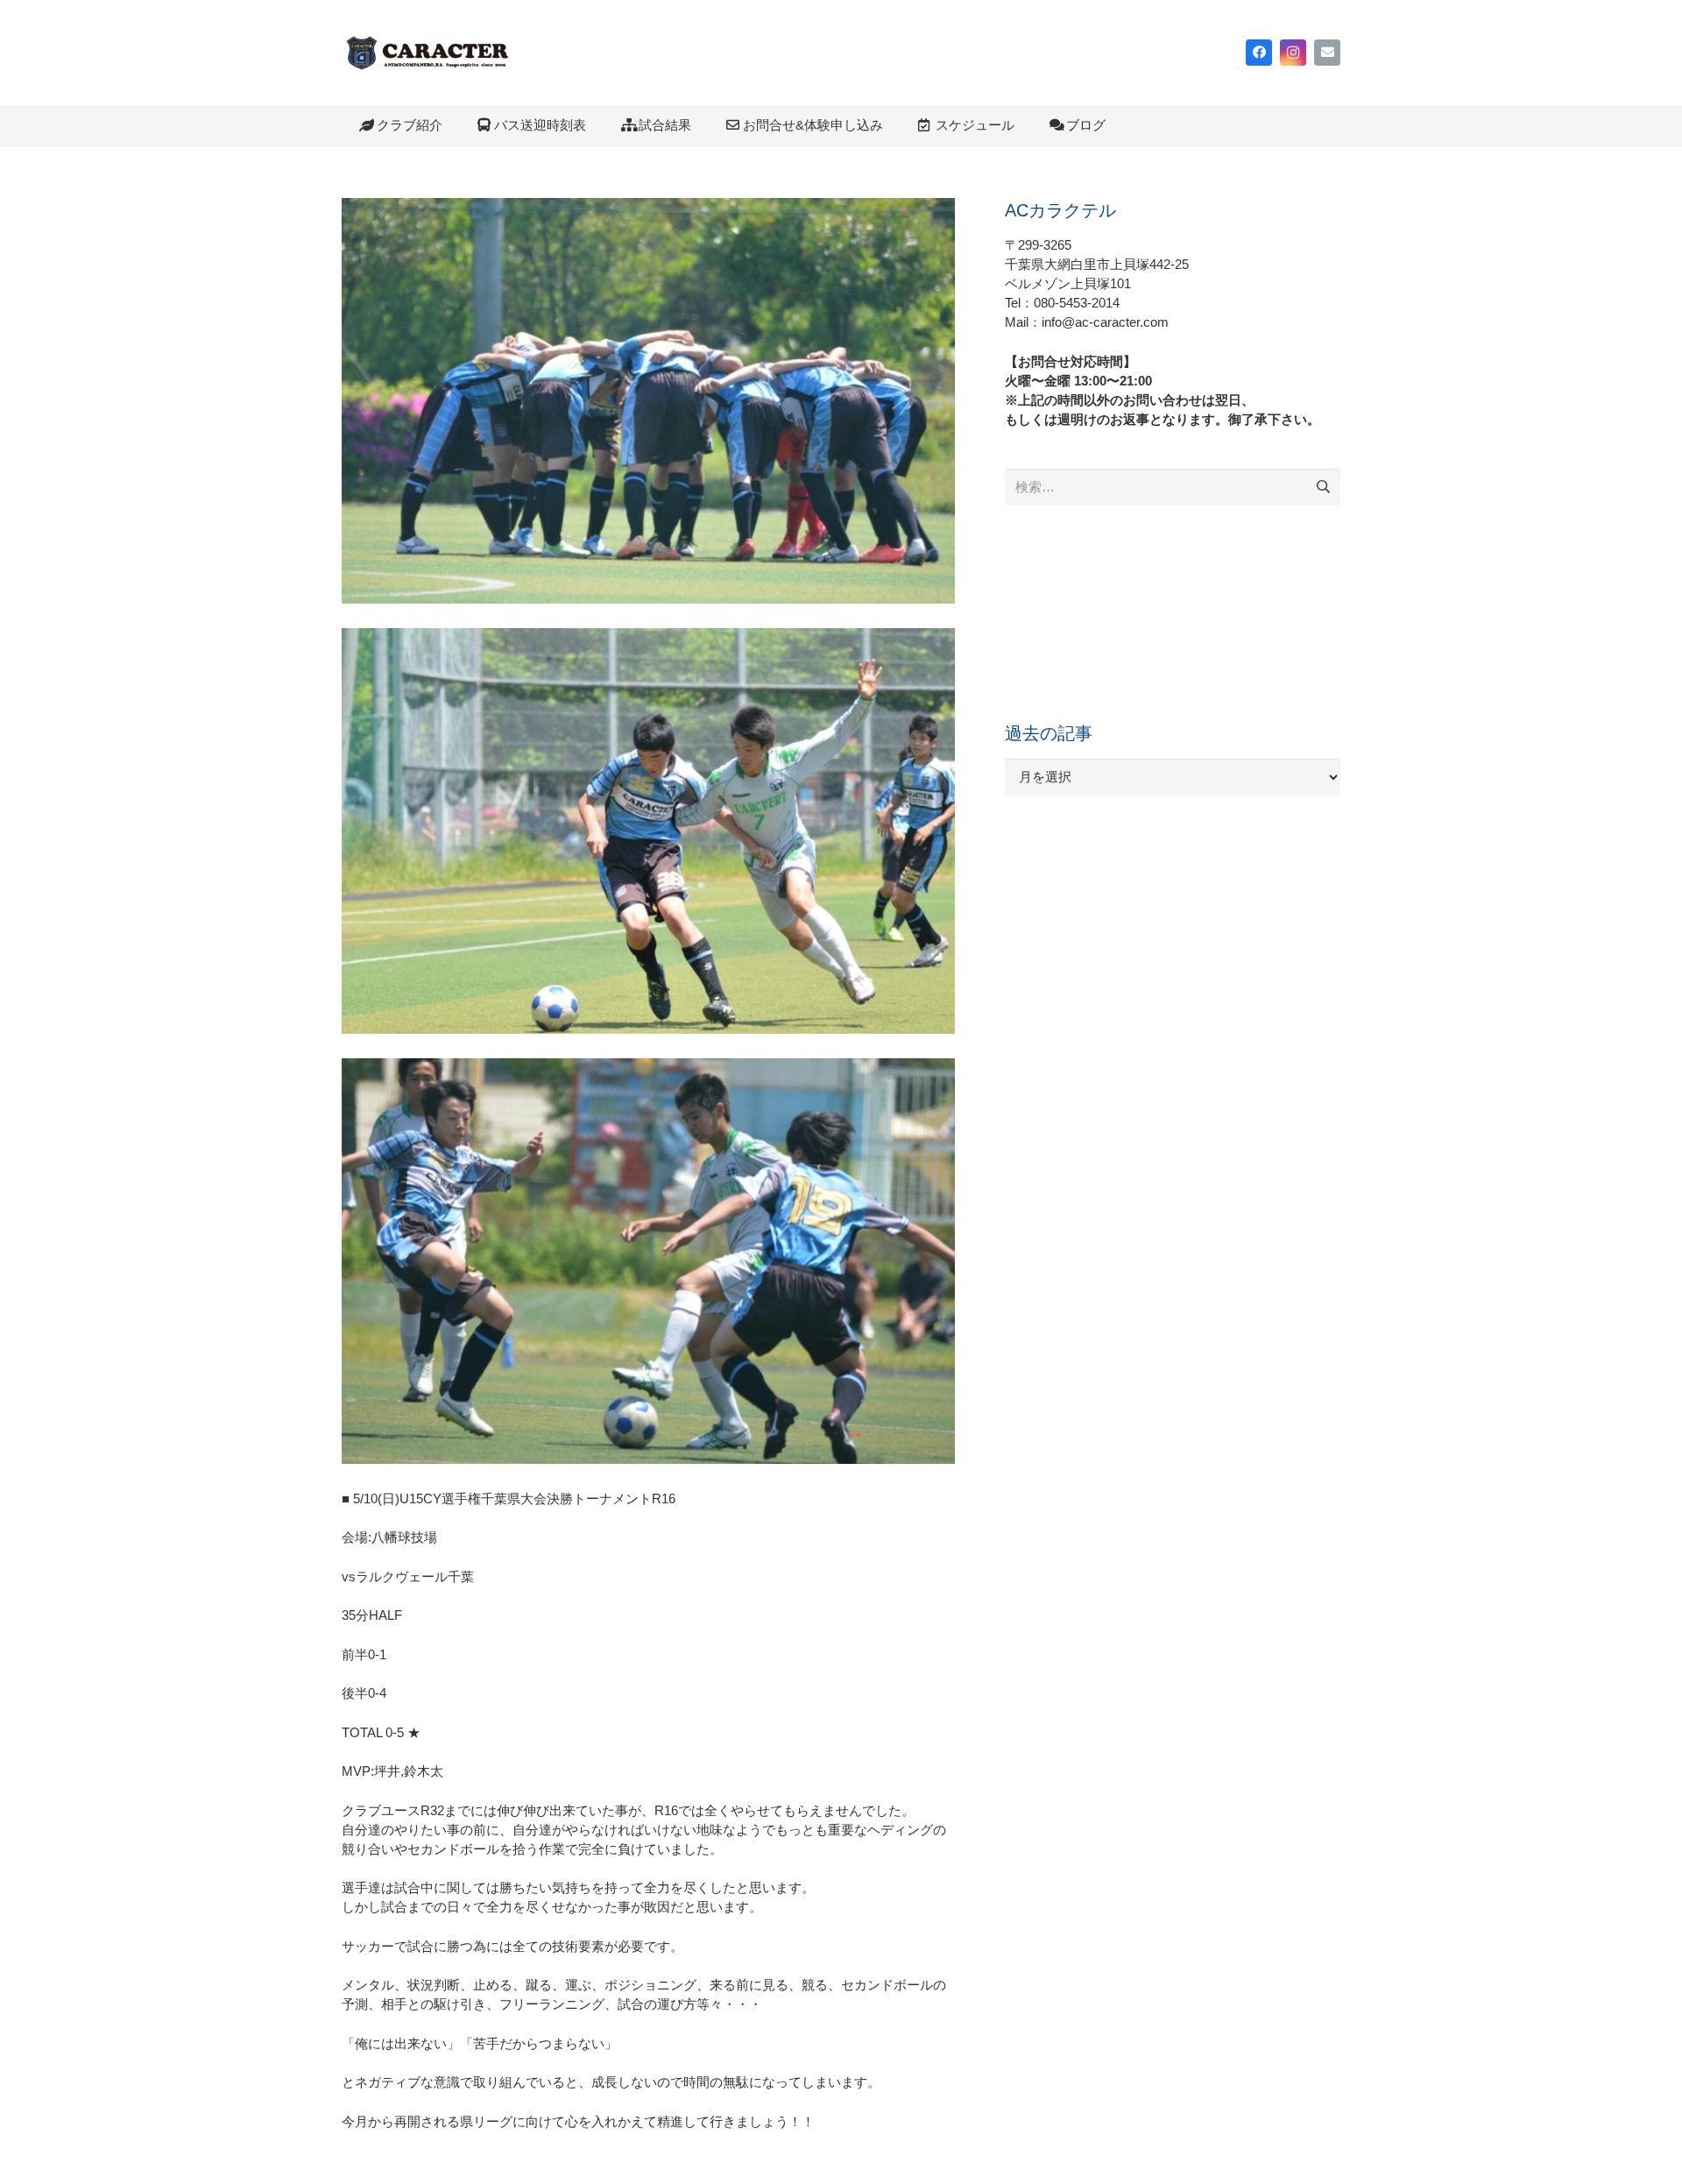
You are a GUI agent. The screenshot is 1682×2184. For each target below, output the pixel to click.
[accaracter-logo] (428, 53)
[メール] (1327, 53)
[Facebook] (1259, 53)
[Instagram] (1293, 53)
